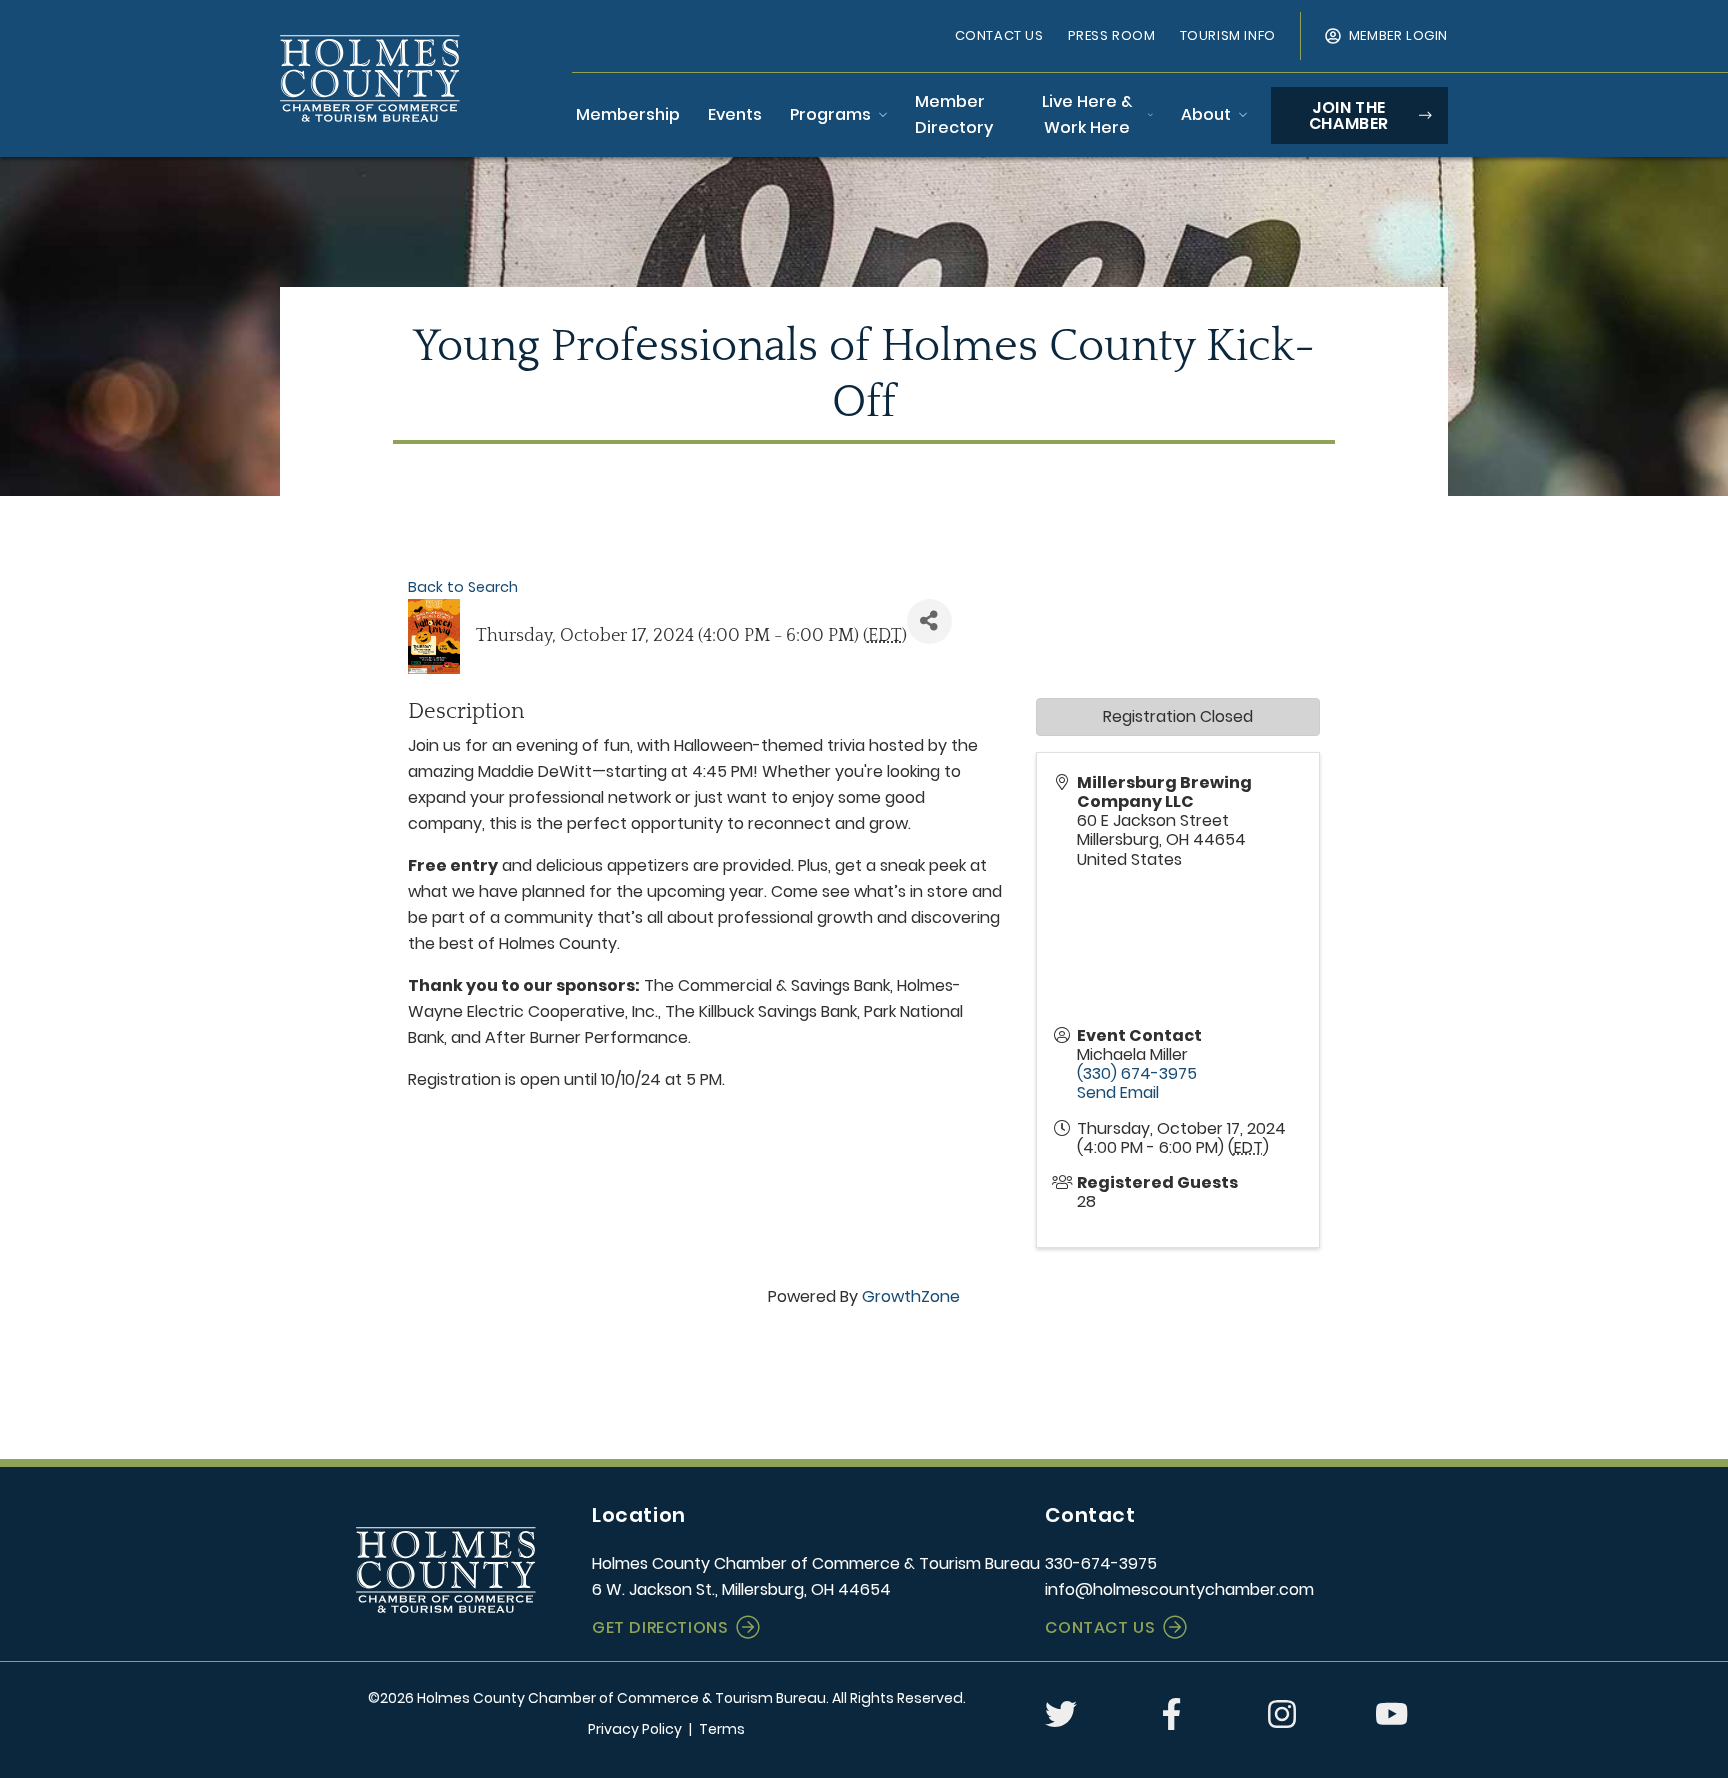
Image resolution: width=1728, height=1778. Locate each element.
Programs (830, 114)
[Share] (929, 621)
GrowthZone (911, 1296)
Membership (628, 114)
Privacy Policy (635, 1729)
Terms (722, 1729)
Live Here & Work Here (1087, 114)
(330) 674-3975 (1137, 1073)
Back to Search (463, 587)
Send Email (1118, 1092)
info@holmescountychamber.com (1179, 1589)
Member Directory (954, 114)
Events (735, 114)
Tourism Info (1228, 35)
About (1206, 114)
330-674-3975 (1101, 1563)
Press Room (1112, 35)
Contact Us (999, 35)
